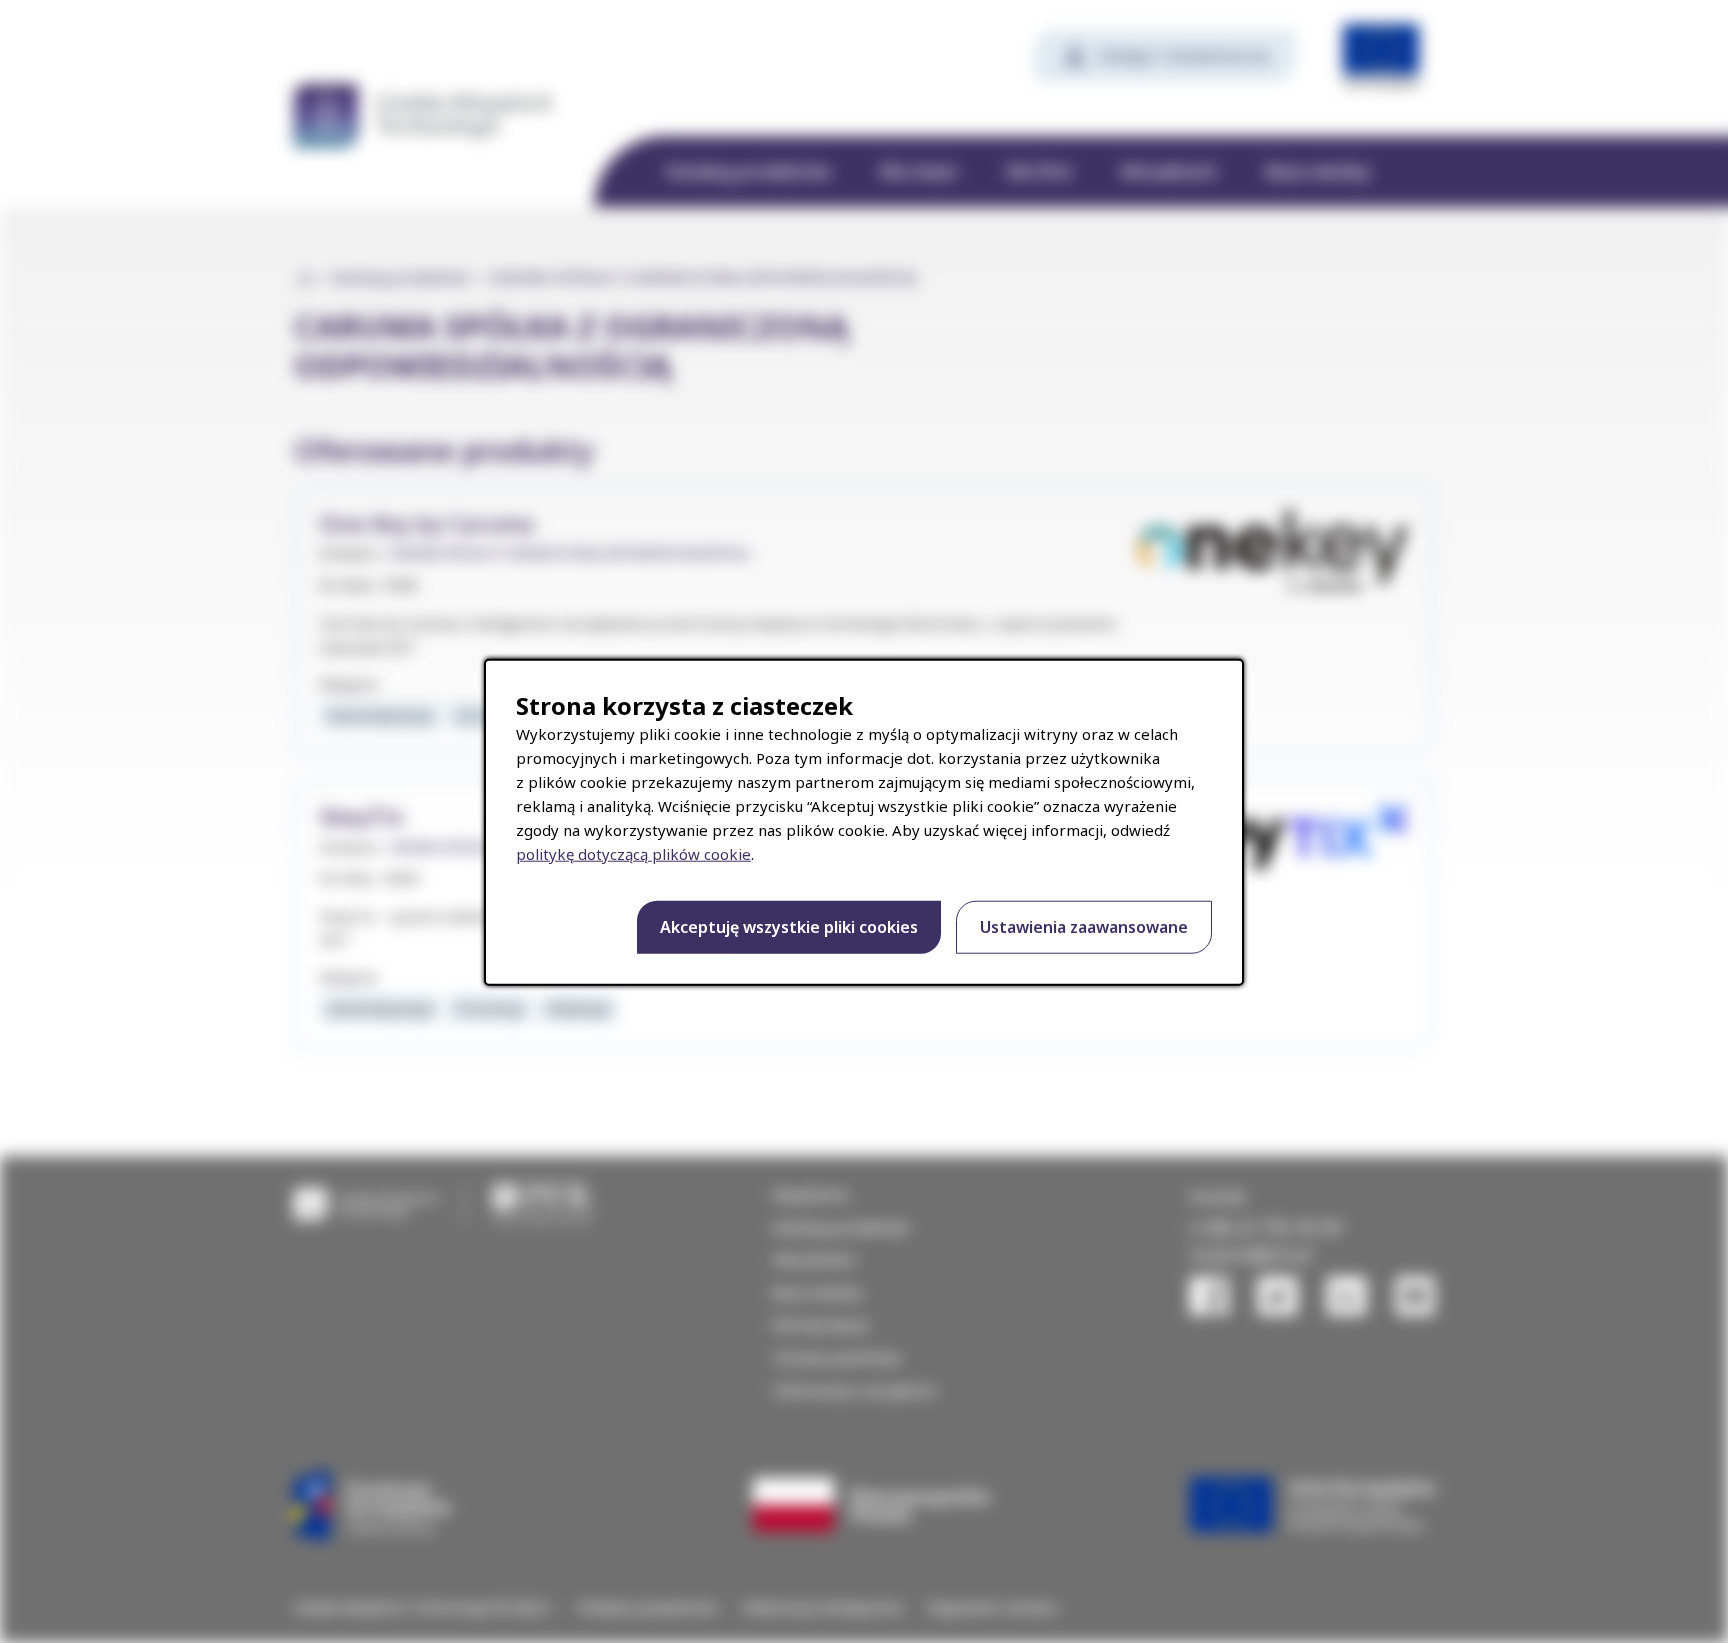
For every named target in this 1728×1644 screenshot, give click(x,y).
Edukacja (578, 1008)
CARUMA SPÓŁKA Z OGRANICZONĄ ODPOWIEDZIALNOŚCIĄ (568, 553)
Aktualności (1168, 171)
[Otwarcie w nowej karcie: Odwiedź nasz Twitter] (1277, 1296)
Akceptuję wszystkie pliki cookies (789, 927)
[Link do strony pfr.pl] (542, 1203)
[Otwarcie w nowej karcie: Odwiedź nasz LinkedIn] (1346, 1296)
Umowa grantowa (837, 1357)
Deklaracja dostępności (823, 1607)
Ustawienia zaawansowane (1084, 927)
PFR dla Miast (821, 1325)
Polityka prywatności (648, 1607)
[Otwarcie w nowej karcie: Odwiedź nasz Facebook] (1209, 1296)
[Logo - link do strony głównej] (366, 1203)
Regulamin (811, 1194)
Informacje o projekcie (854, 1390)
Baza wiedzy (1318, 171)
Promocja (489, 1008)
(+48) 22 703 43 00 (1265, 1227)
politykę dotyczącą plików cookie (633, 854)
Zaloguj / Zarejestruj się (1183, 55)
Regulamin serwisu (993, 1607)
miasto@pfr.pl (1251, 1254)
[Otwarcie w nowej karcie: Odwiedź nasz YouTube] (1415, 1296)
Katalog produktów (748, 171)
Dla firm (1039, 171)
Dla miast (918, 171)
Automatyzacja (380, 715)
